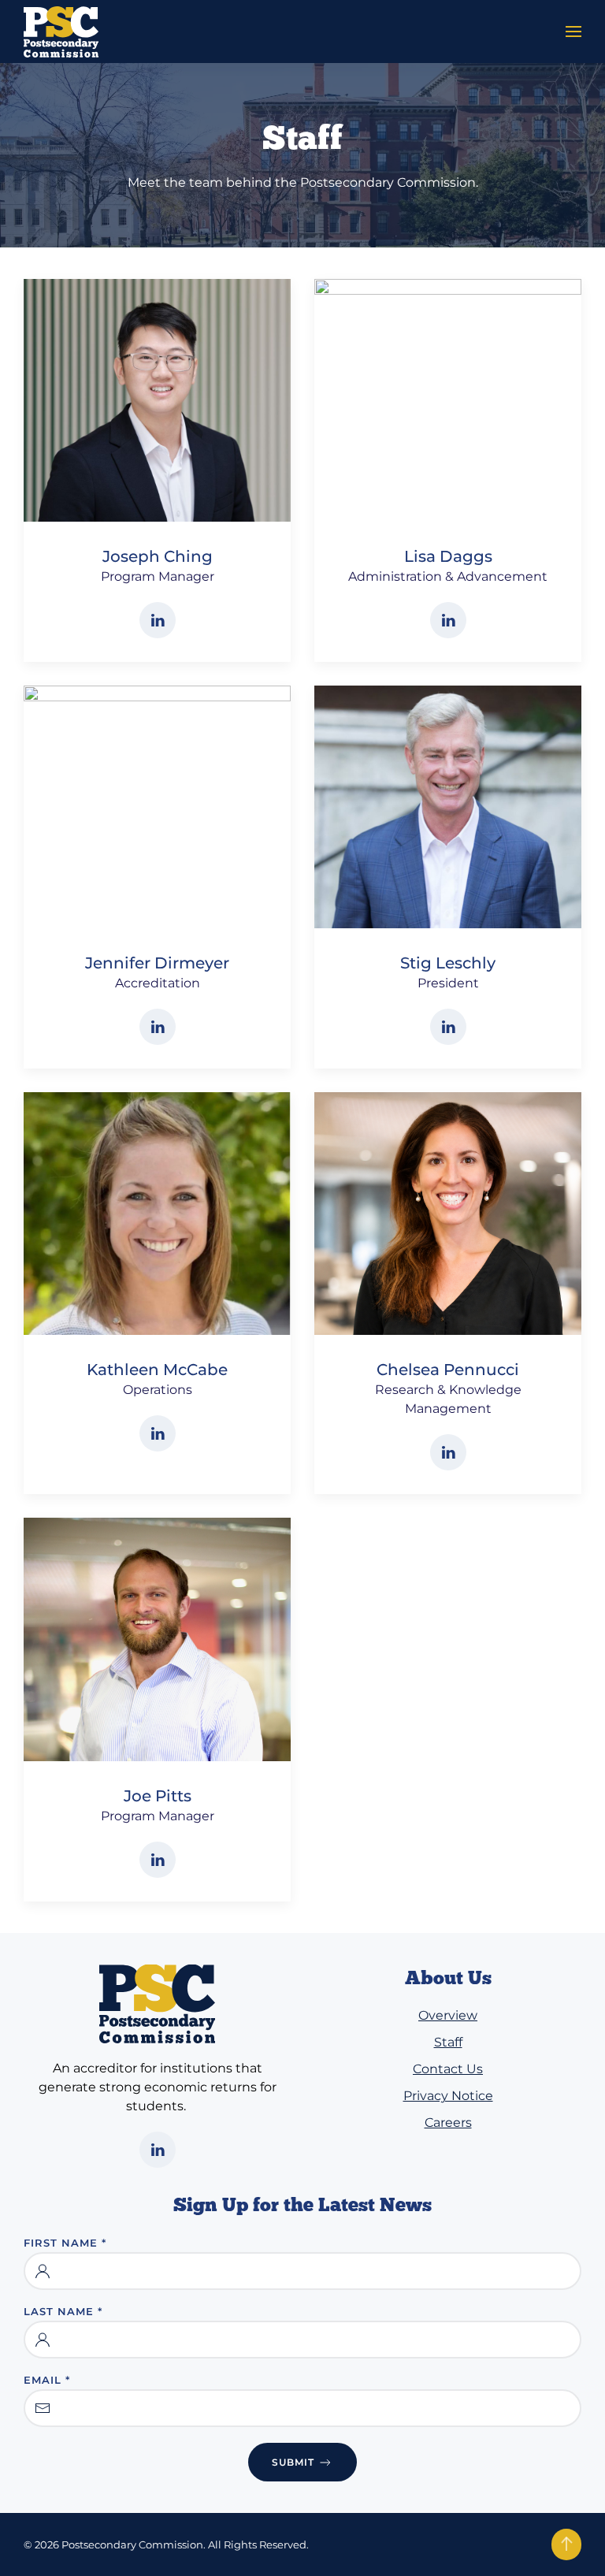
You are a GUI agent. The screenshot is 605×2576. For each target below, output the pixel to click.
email (47, 2380)
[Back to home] (61, 32)
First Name (65, 2243)
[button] (573, 32)
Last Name (63, 2311)
